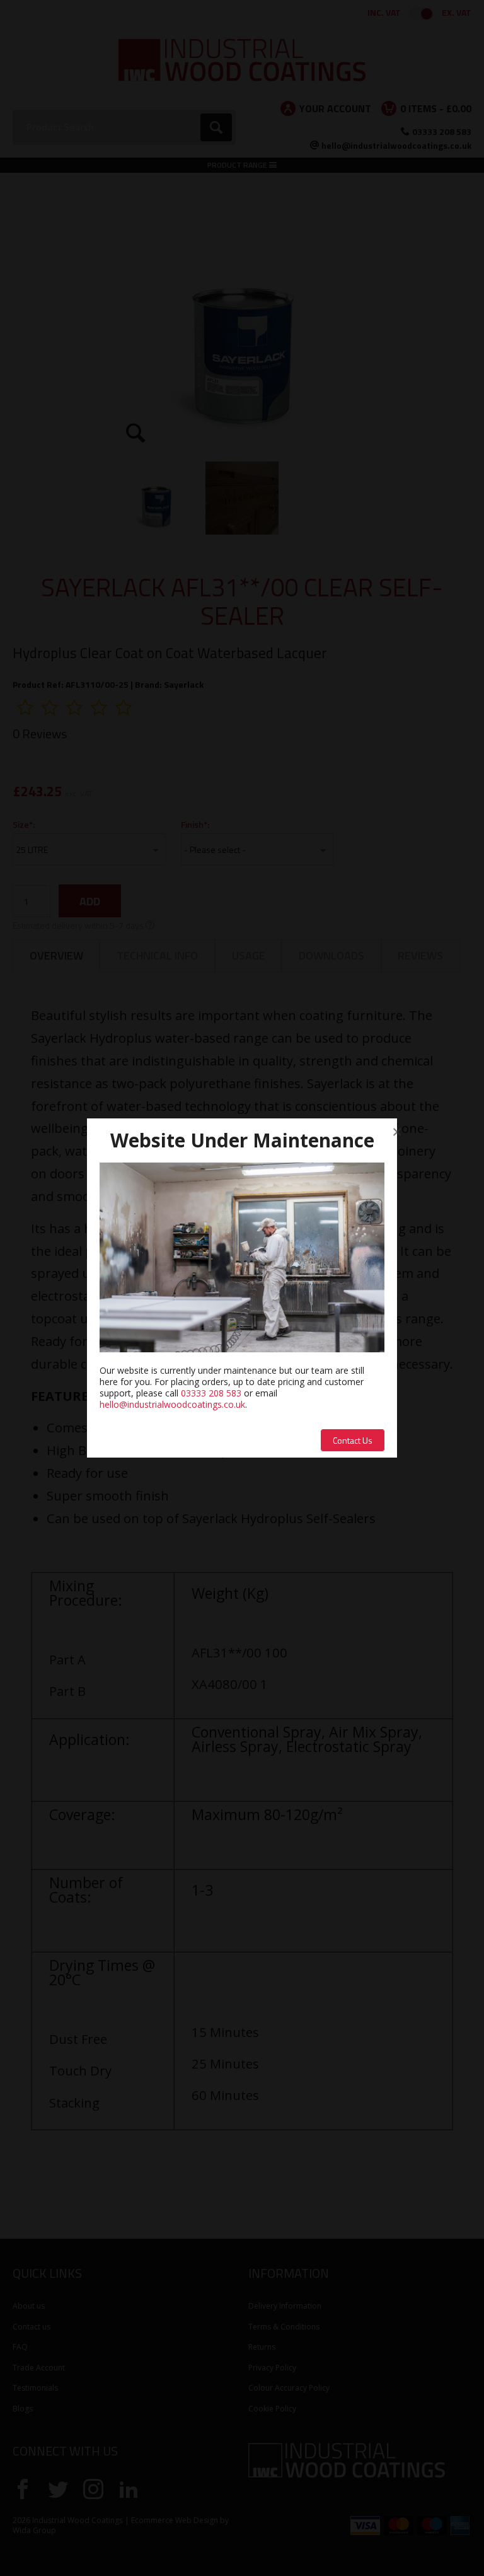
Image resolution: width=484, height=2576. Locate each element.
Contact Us (353, 1440)
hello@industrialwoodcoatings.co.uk (172, 1404)
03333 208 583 (211, 1393)
